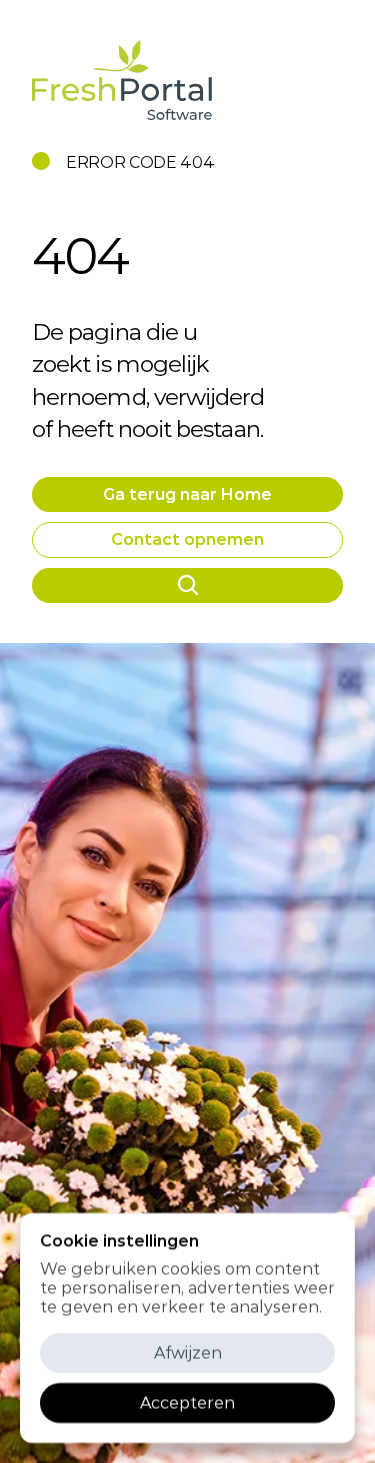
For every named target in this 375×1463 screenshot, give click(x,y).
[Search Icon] (187, 585)
